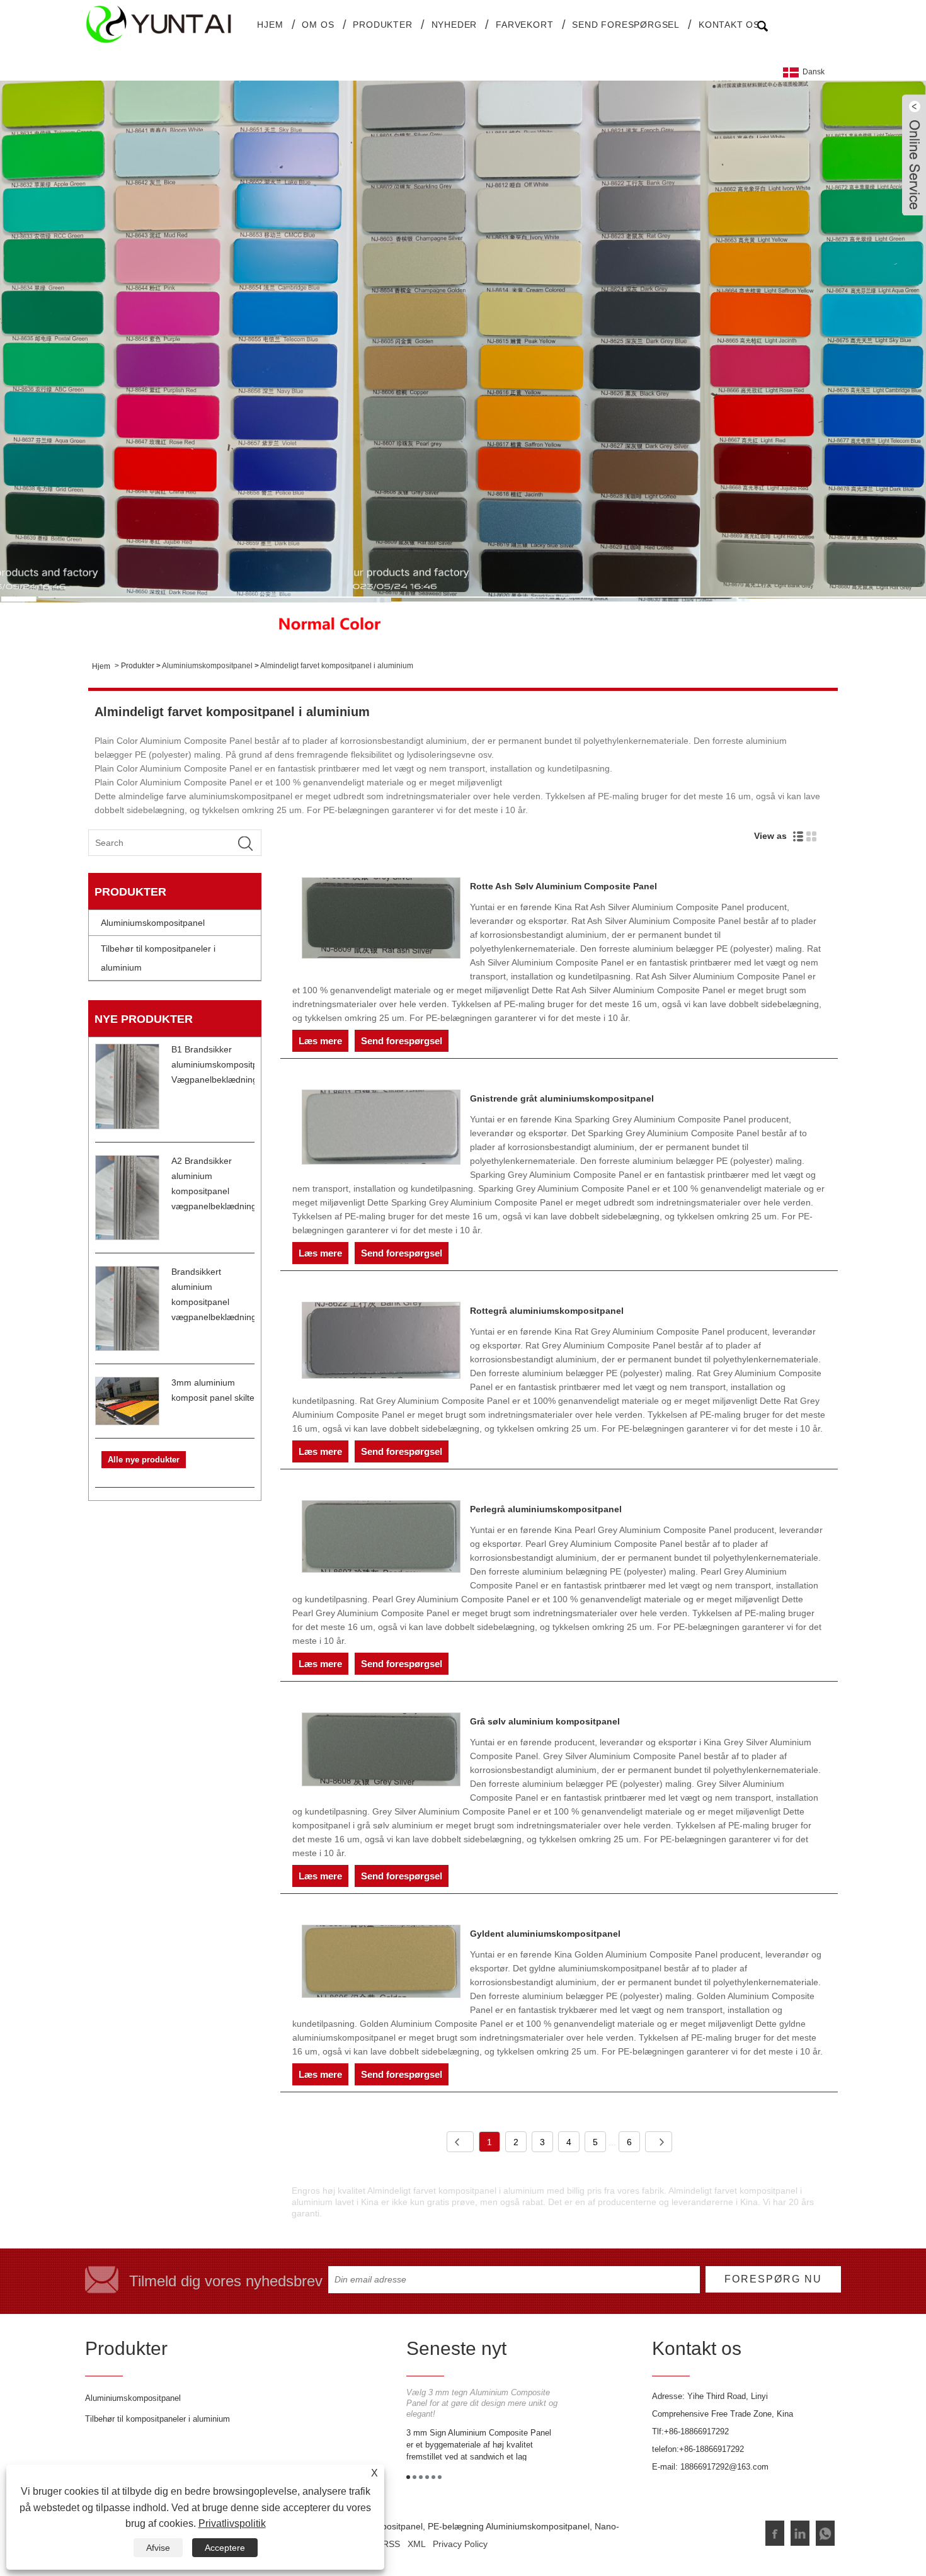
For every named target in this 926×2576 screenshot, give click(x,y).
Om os (318, 25)
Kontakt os (729, 25)
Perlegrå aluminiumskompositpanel (546, 1509)
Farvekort (524, 25)
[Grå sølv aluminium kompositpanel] (381, 1752)
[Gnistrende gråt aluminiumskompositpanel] (381, 1129)
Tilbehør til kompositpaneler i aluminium (158, 958)
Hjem (270, 25)
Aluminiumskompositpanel (207, 666)
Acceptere (225, 2548)
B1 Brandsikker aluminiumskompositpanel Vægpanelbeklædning (223, 1064)
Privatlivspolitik (232, 2523)
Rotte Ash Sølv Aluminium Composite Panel (563, 886)
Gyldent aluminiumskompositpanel (545, 1934)
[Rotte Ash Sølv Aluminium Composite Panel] (381, 920)
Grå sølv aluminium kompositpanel (545, 1721)
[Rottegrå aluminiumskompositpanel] (381, 1342)
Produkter (382, 25)
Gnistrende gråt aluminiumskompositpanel (562, 1098)
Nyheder (454, 25)
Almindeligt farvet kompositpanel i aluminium (337, 666)
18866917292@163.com (724, 2467)
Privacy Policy (460, 2544)
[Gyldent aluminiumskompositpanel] (381, 1963)
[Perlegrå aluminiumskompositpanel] (381, 1539)
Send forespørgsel (626, 25)
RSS (391, 2544)
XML (416, 2544)
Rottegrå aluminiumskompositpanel (547, 1311)
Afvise (158, 2548)
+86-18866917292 (696, 2431)
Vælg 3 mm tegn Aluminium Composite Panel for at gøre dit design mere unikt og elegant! (482, 2403)
